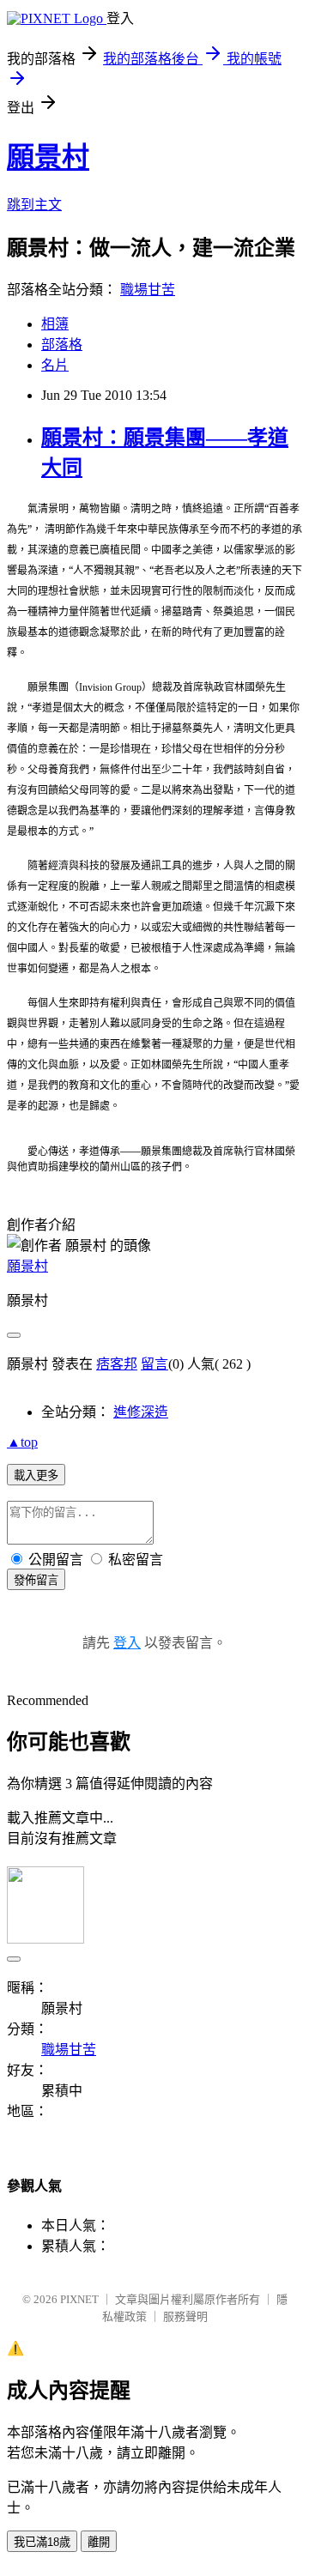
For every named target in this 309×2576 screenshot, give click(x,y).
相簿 (55, 324)
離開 (99, 2542)
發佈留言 (36, 1580)
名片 (55, 365)
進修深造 (141, 1412)
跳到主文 (34, 205)
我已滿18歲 (42, 2542)
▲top (22, 1442)
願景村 (48, 157)
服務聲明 (185, 2316)
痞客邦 (117, 1364)
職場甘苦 (148, 290)
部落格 (62, 345)
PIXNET (79, 2299)
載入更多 (36, 1475)
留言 (154, 1364)
